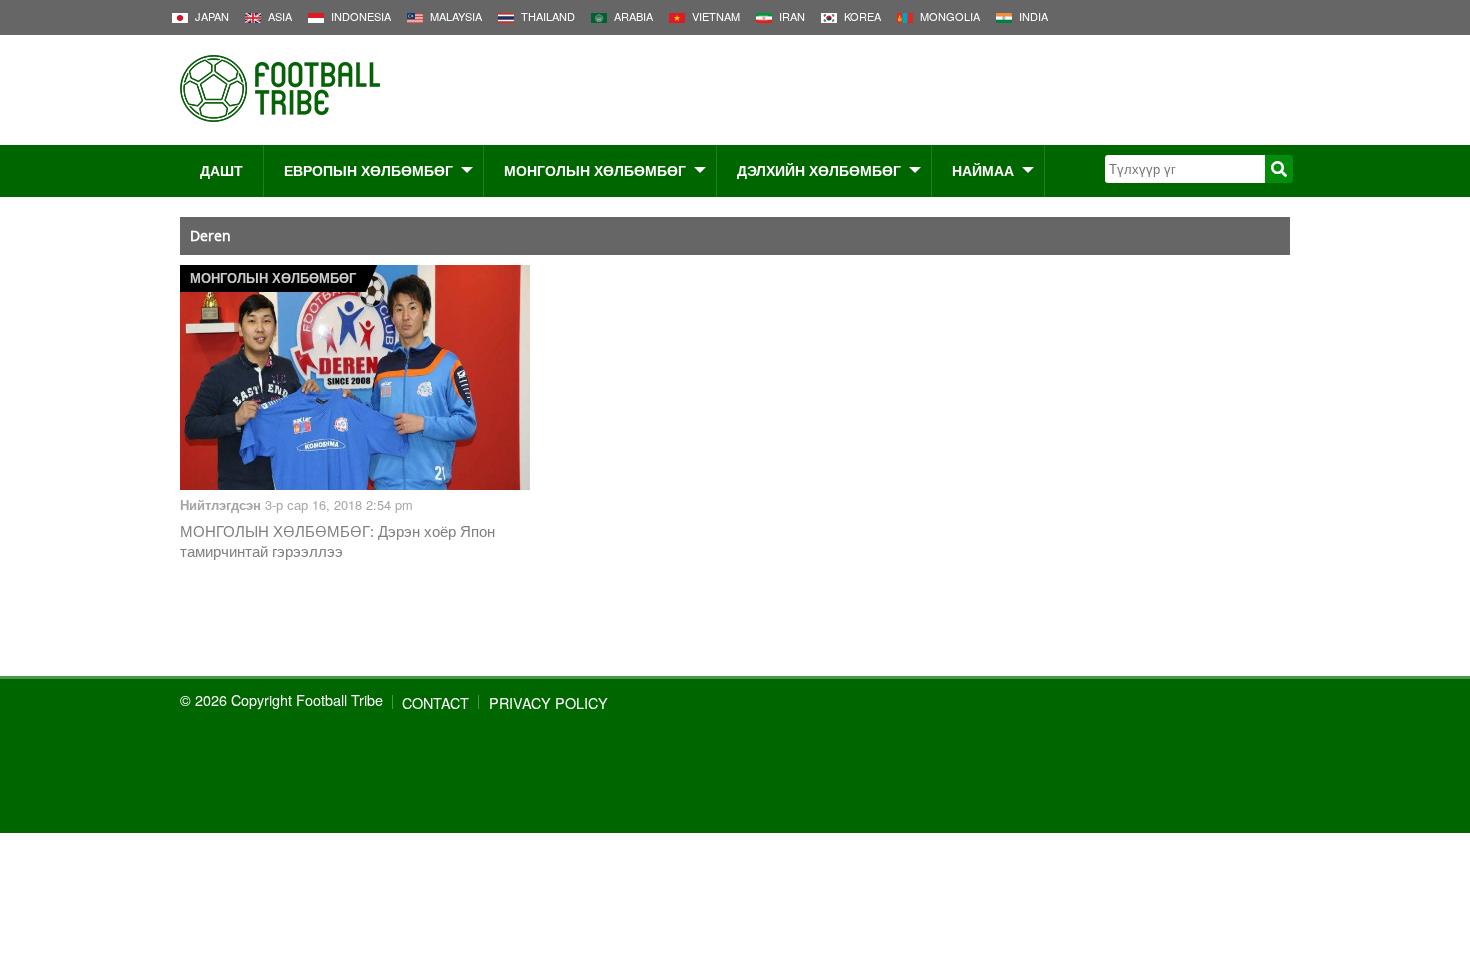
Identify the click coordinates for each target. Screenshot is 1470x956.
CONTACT (435, 702)
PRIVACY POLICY (548, 702)
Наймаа (983, 170)
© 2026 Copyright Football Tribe (281, 699)
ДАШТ (221, 170)
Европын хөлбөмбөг (368, 170)
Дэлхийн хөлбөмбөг (819, 170)
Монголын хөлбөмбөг (595, 170)
